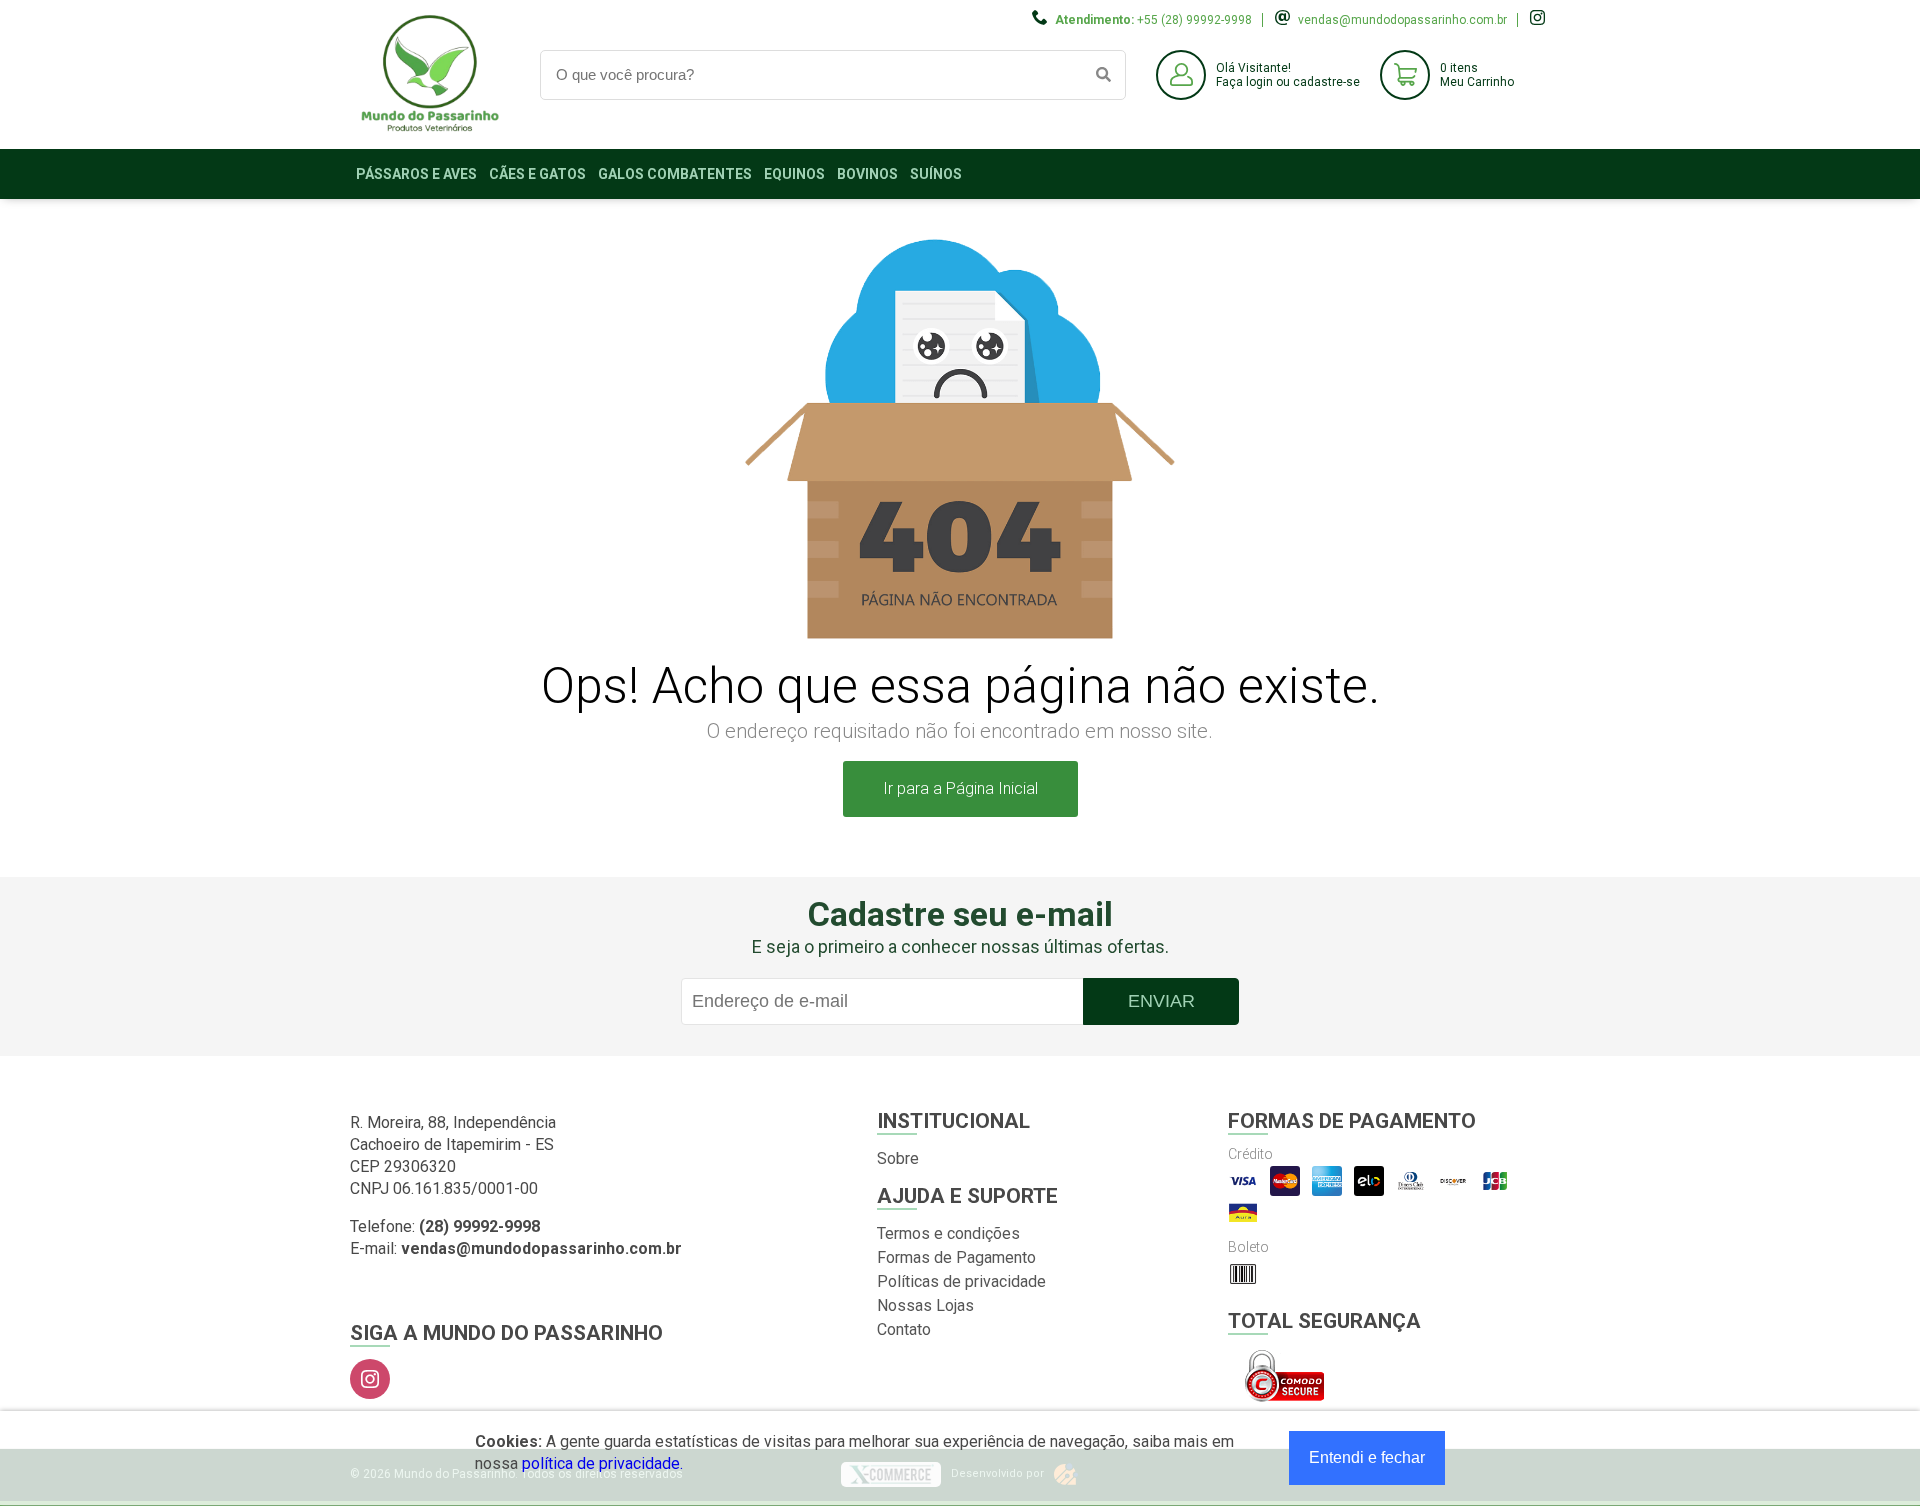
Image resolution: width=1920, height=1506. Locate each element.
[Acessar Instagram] (1540, 20)
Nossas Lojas (925, 1305)
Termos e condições (948, 1233)
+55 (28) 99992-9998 (1194, 20)
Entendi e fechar (1367, 1457)
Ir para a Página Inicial (960, 788)
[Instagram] (370, 1379)
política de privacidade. (602, 1463)
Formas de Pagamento (956, 1257)
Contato (904, 1329)
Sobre (898, 1158)
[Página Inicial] (430, 133)
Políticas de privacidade (961, 1281)
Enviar (1161, 1001)
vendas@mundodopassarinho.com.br (1402, 20)
